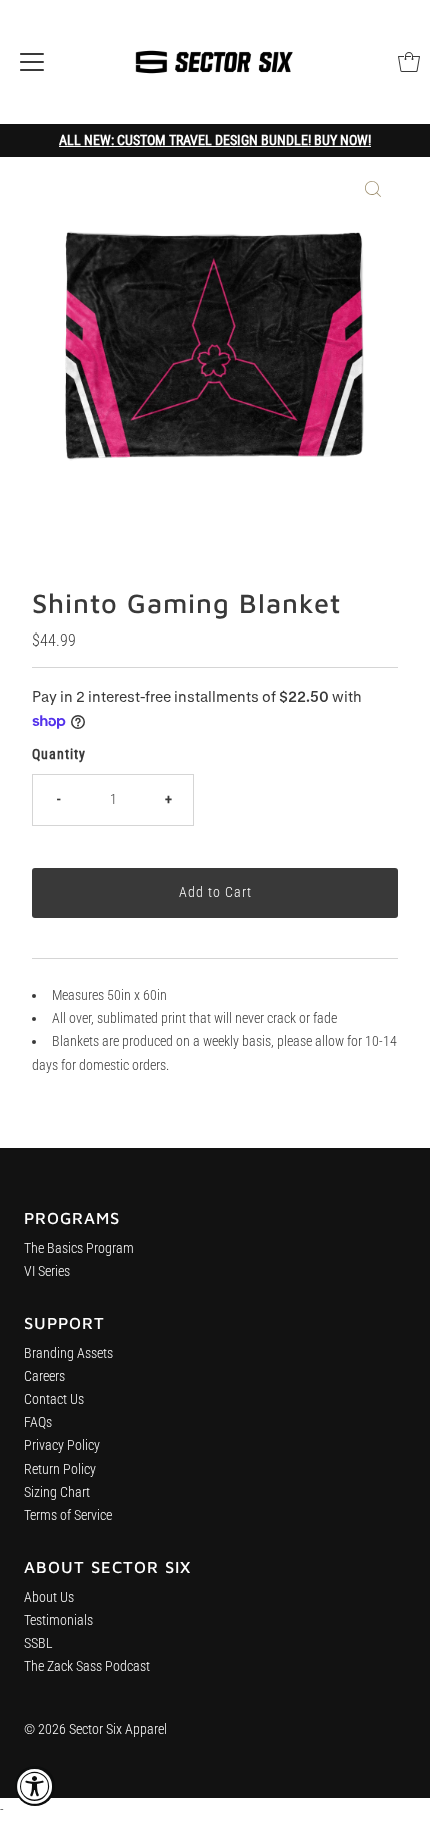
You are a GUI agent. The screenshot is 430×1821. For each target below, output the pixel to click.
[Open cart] (409, 62)
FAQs (38, 1422)
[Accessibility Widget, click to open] (35, 1786)
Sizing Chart (57, 1492)
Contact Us (54, 1399)
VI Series (47, 1271)
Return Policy (60, 1469)
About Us (49, 1597)
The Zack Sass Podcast (87, 1666)
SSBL (38, 1643)
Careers (44, 1376)
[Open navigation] (32, 62)
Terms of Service (68, 1515)
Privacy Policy (62, 1445)
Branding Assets (68, 1353)
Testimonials (58, 1620)
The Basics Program (79, 1248)
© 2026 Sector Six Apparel (95, 1729)
